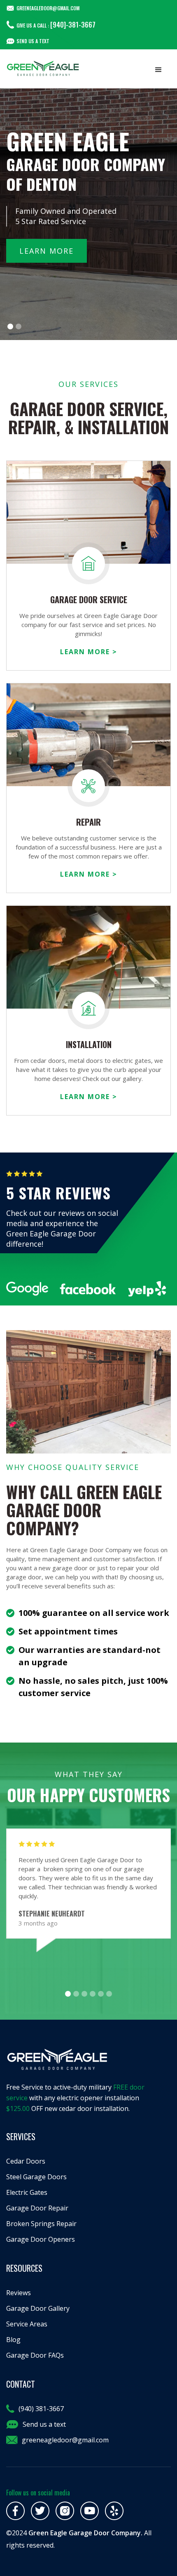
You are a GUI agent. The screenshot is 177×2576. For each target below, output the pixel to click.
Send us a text (33, 41)
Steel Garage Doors (36, 2177)
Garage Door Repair (37, 2208)
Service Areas (27, 2324)
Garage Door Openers (41, 2239)
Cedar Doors (26, 2161)
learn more (47, 251)
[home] (43, 69)
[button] (158, 70)
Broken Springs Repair (41, 2224)
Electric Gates (27, 2192)
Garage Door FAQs (35, 2355)
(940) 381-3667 (41, 2409)
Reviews (19, 2293)
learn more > (89, 652)
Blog (13, 2340)
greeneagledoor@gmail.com (65, 2440)
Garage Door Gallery (38, 2308)
